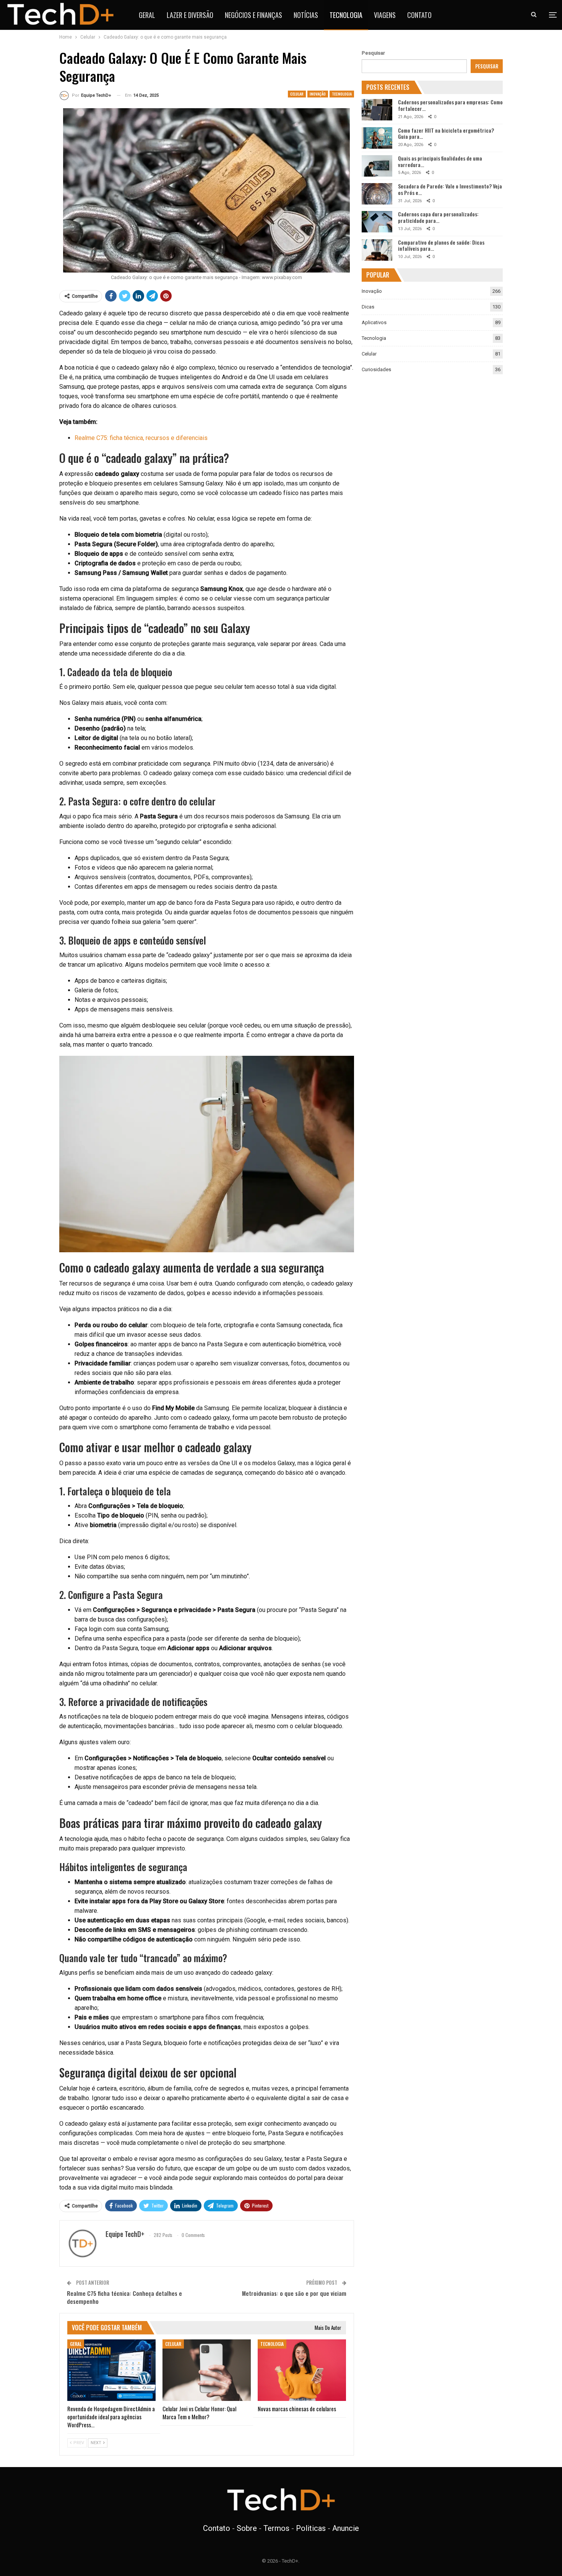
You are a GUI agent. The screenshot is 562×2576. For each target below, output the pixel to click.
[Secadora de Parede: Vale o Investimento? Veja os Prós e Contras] (377, 194)
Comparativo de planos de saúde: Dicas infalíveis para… (441, 245)
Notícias (306, 15)
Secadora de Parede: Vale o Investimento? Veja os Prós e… (450, 189)
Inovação (318, 94)
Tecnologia (346, 15)
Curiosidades (376, 369)
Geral (147, 15)
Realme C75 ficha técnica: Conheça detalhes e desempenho (124, 2297)
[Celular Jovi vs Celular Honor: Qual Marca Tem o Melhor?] (207, 2370)
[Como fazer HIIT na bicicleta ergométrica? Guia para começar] (377, 138)
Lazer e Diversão (190, 15)
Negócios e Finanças (253, 15)
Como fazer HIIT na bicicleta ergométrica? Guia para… (446, 133)
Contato (419, 15)
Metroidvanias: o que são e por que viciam (294, 2293)
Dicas (368, 307)
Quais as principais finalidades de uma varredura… (440, 161)
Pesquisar (373, 53)
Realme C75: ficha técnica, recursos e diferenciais (141, 438)
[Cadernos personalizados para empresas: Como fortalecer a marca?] (377, 110)
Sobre (247, 2528)
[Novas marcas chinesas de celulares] (302, 2370)
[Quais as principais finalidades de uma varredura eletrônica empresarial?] (377, 166)
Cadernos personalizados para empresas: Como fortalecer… (450, 105)
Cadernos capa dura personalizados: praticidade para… (438, 217)
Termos (276, 2528)
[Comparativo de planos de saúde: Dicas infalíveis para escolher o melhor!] (377, 250)
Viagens (385, 15)
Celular (297, 94)
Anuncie (346, 2528)
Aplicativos (374, 322)
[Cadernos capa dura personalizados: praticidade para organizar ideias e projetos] (377, 222)
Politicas (311, 2528)
